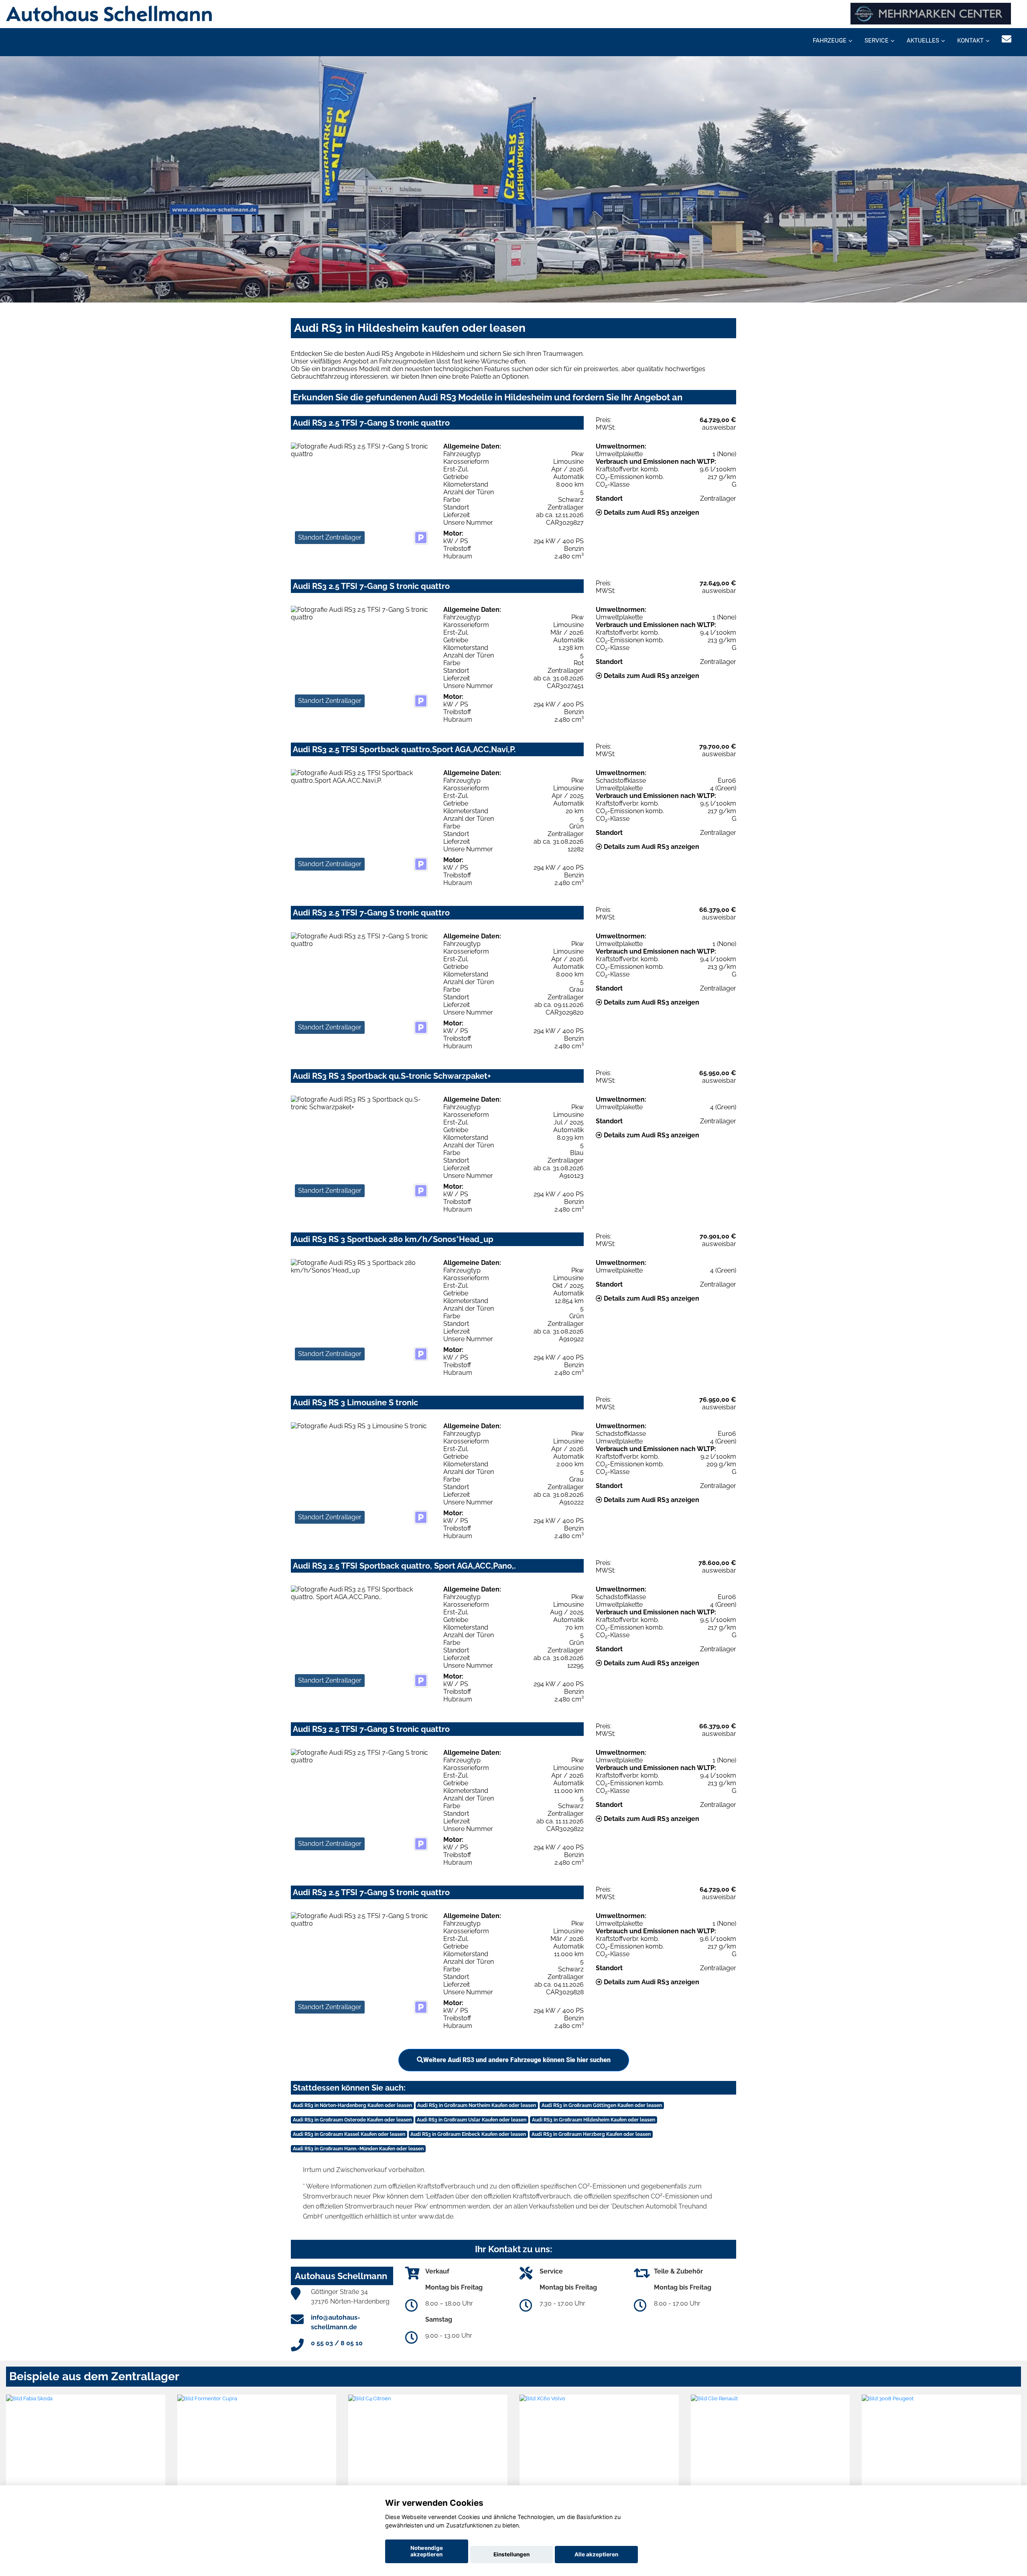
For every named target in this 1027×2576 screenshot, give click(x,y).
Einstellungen (511, 2554)
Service (877, 41)
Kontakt (970, 41)
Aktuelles (923, 41)
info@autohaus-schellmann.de (336, 2322)
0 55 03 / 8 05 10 (337, 2343)
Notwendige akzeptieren (427, 2551)
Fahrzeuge (830, 41)
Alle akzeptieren (596, 2554)
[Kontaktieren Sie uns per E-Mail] (1007, 39)
